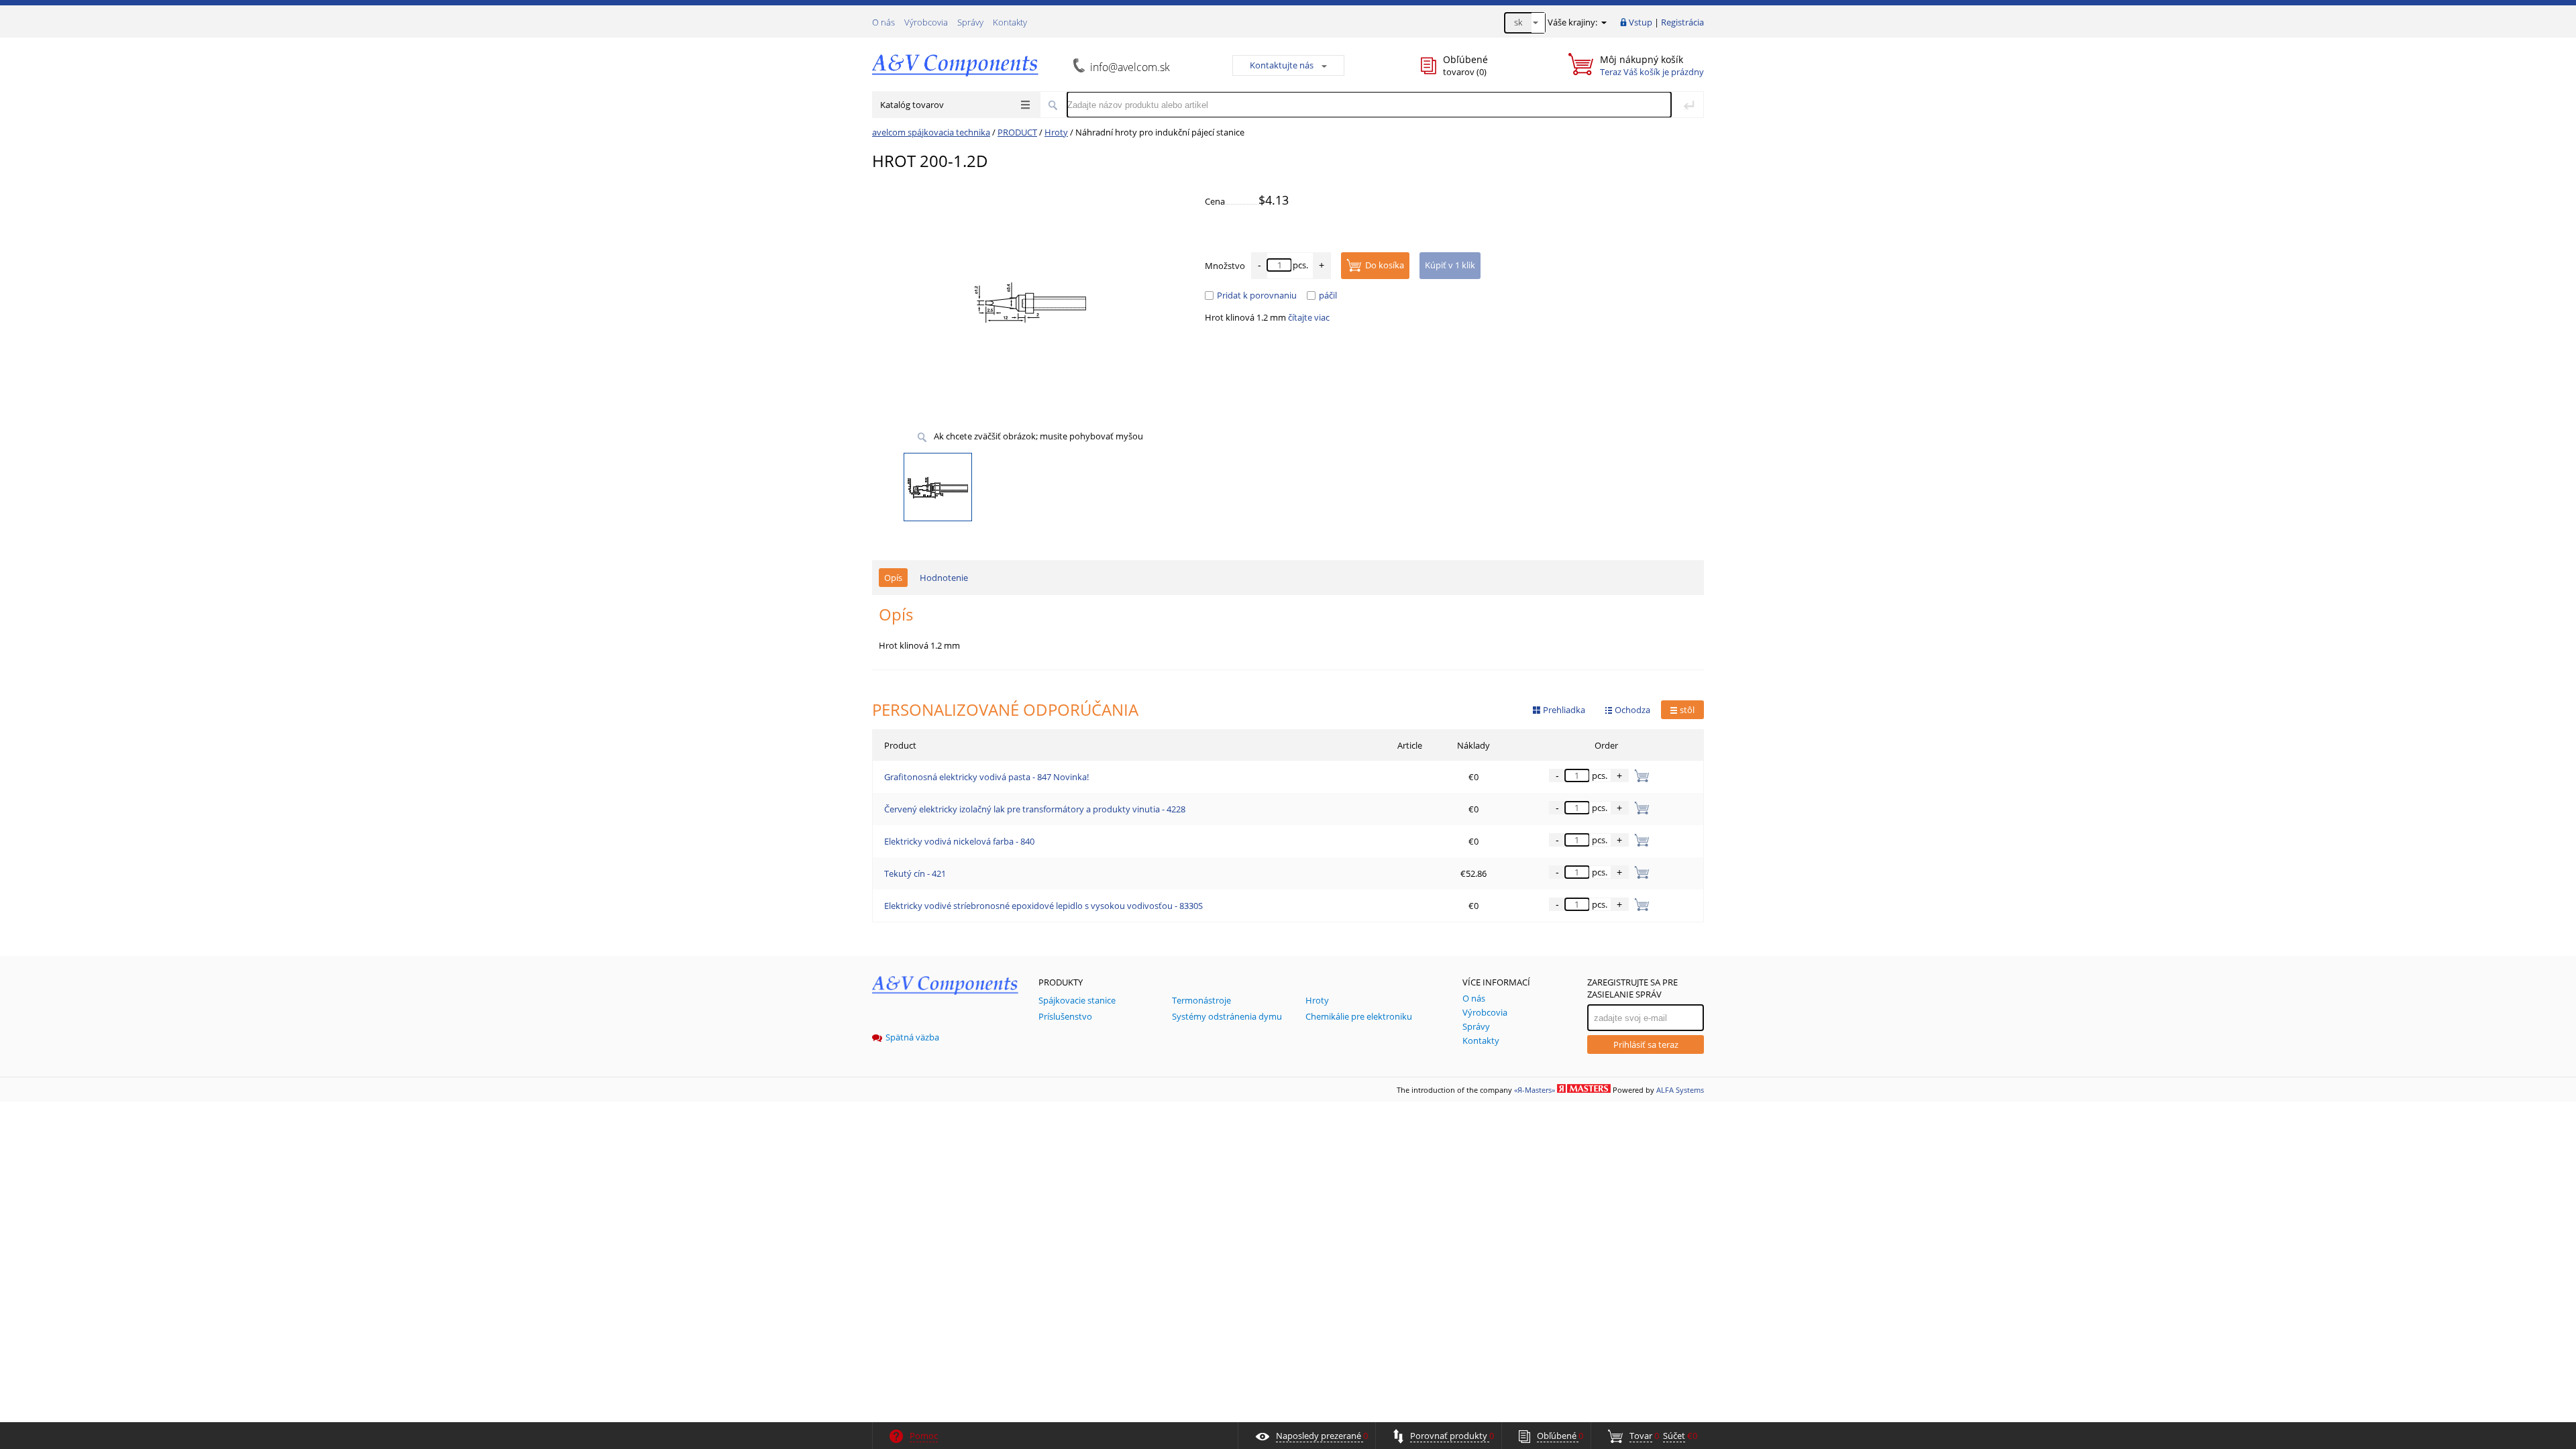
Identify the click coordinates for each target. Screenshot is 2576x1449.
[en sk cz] (1525, 23)
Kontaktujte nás (1282, 65)
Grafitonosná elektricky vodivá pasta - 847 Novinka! (986, 777)
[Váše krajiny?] (1603, 22)
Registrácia (1682, 22)
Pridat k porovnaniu (1257, 295)
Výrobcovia (926, 22)
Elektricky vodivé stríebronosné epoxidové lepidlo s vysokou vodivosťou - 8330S (1043, 906)
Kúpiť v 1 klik (1450, 265)
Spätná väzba (912, 1037)
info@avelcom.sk (1130, 67)
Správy (970, 22)
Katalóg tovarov (912, 105)
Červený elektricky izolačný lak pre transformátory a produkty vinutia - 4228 (1035, 809)
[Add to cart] (1639, 775)
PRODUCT (1017, 132)
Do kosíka (1385, 265)
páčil (1328, 295)
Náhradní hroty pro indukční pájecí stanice (1160, 132)
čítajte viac (1309, 317)
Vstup (1641, 22)
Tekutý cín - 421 (915, 873)
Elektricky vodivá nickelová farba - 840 (959, 841)
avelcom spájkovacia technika (931, 132)
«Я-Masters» (1535, 1090)
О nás (883, 22)
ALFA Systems (1680, 1090)
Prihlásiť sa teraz (1646, 1044)
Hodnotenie (944, 578)
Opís (893, 578)
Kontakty (1010, 22)
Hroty (1056, 132)
